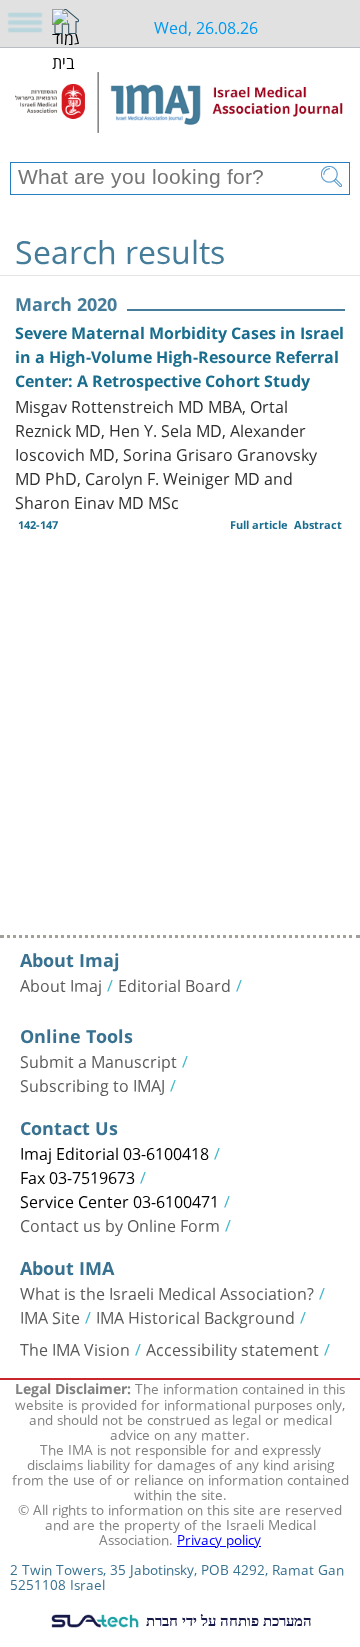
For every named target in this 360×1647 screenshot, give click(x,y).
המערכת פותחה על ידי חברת (227, 1620)
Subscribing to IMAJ (92, 1084)
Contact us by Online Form (120, 1224)
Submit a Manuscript (98, 1060)
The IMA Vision (75, 1348)
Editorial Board (174, 984)
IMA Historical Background (195, 1316)
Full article (259, 524)
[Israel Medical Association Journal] (180, 112)
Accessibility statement (232, 1348)
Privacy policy (219, 1538)
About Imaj (61, 984)
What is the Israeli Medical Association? (167, 1292)
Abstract (318, 524)
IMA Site (50, 1316)
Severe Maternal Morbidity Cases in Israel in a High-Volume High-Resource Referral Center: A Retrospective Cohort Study (179, 357)
